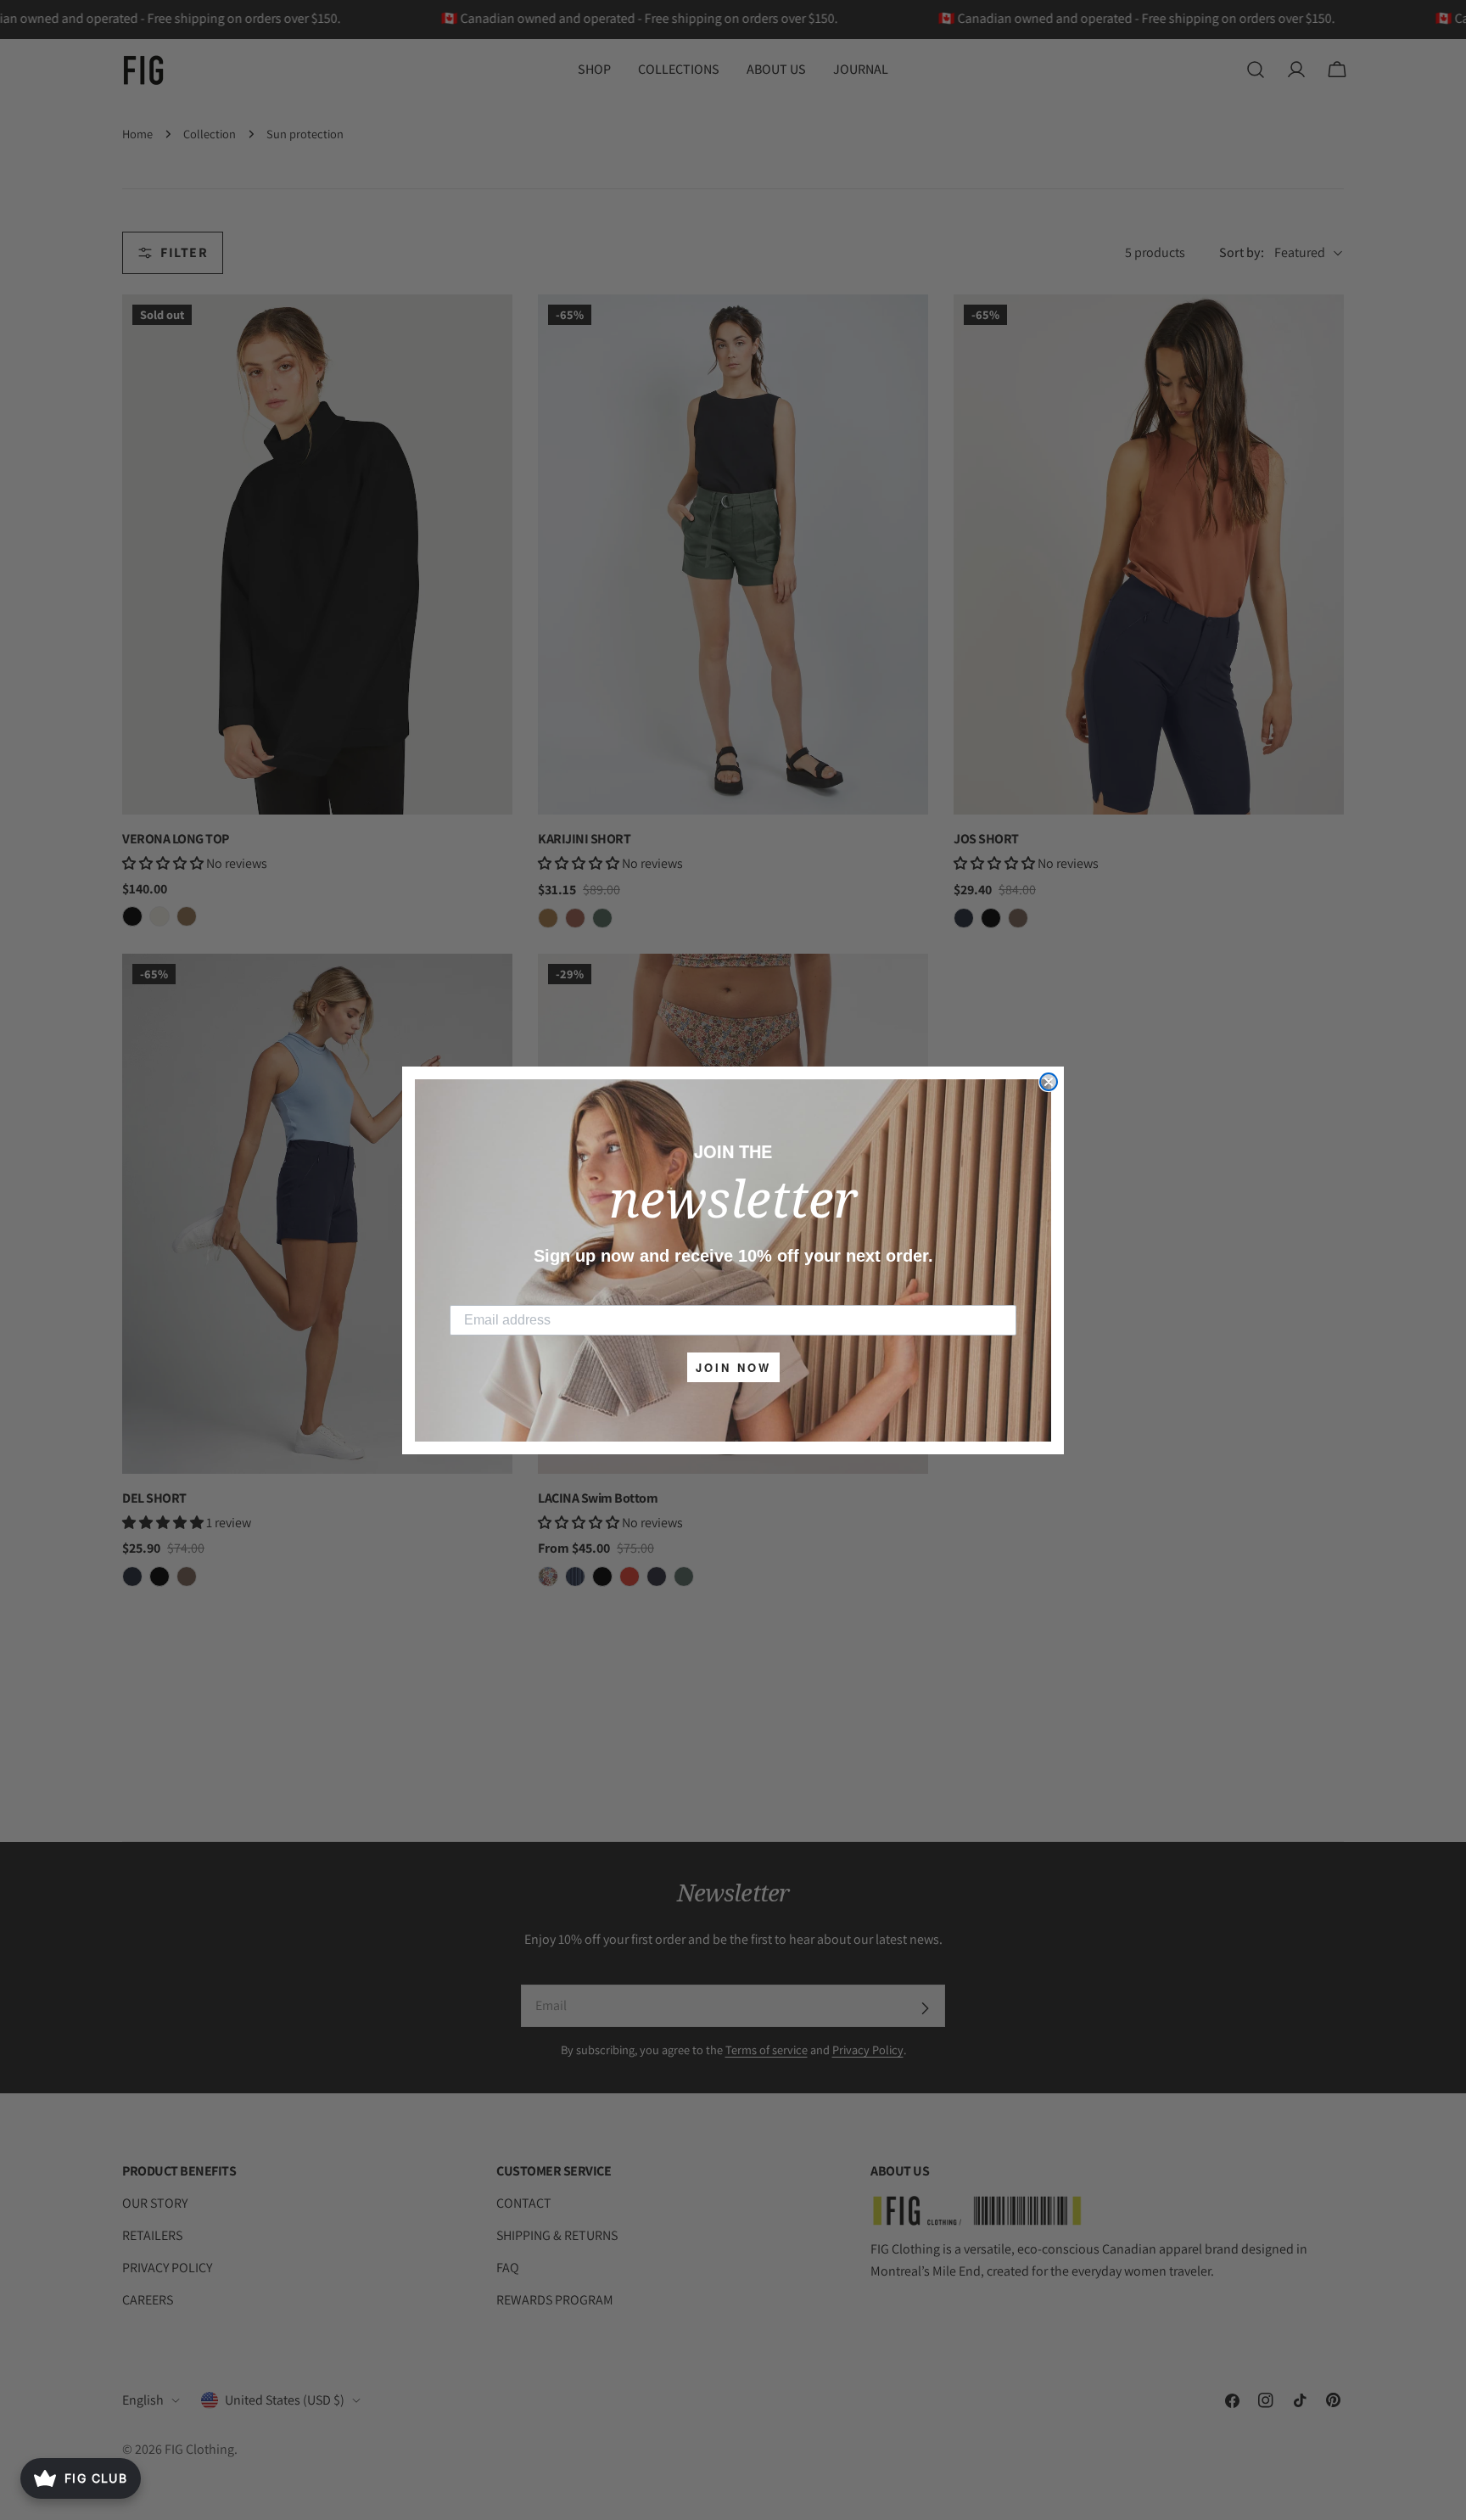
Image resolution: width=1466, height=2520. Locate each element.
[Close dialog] (1049, 1082)
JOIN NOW (733, 1367)
